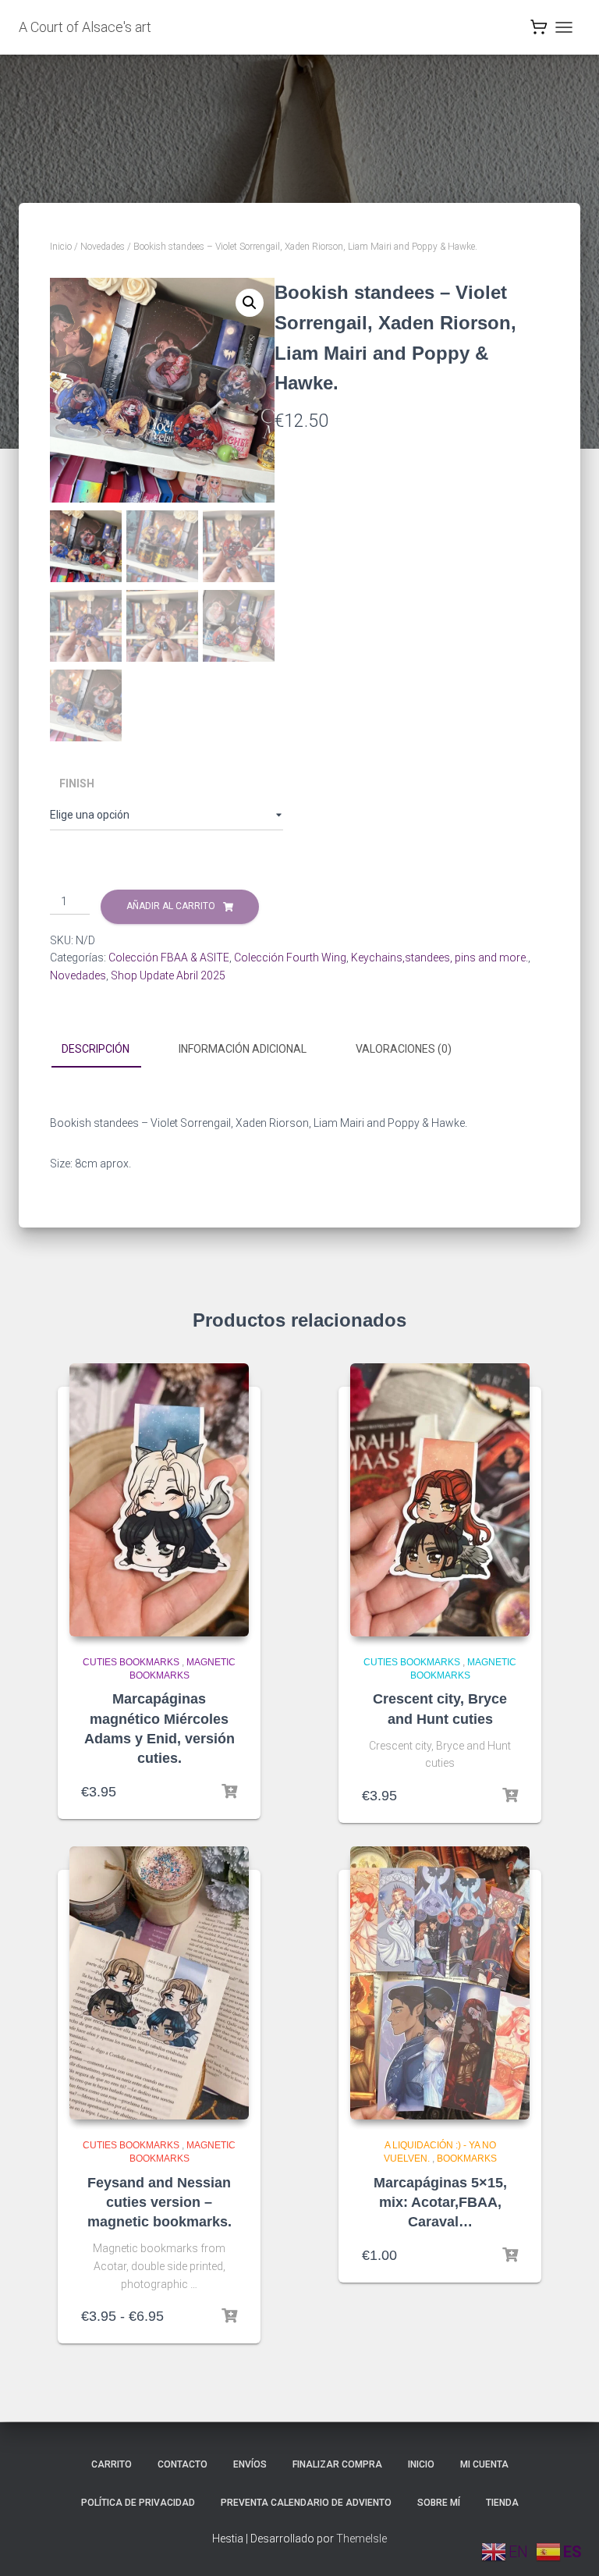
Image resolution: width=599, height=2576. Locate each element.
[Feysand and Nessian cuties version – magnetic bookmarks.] (159, 1983)
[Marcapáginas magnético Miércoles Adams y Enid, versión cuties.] (159, 1500)
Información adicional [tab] (243, 1049)
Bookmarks (467, 2159)
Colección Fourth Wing (290, 958)
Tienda (502, 2503)
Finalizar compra (337, 2464)
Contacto (183, 2464)
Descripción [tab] (96, 1049)
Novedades (103, 247)
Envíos (250, 2464)
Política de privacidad (138, 2503)
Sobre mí (439, 2503)
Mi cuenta (484, 2464)
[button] (250, 303)
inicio (421, 2464)
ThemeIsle (362, 2539)
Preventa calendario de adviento (306, 2503)
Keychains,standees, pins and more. (440, 958)
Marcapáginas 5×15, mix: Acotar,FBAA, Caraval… (440, 2202)
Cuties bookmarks (131, 1662)
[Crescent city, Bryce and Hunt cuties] (440, 1500)
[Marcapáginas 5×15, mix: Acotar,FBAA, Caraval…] (440, 1983)
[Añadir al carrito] (229, 1792)
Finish (77, 783)
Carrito (112, 2464)
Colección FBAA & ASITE (169, 958)
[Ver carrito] (539, 31)
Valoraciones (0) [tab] (404, 1049)
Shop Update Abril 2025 (168, 975)
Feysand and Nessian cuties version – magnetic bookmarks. (159, 2202)
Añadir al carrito (171, 906)
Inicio (61, 247)
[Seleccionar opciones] (229, 2316)
